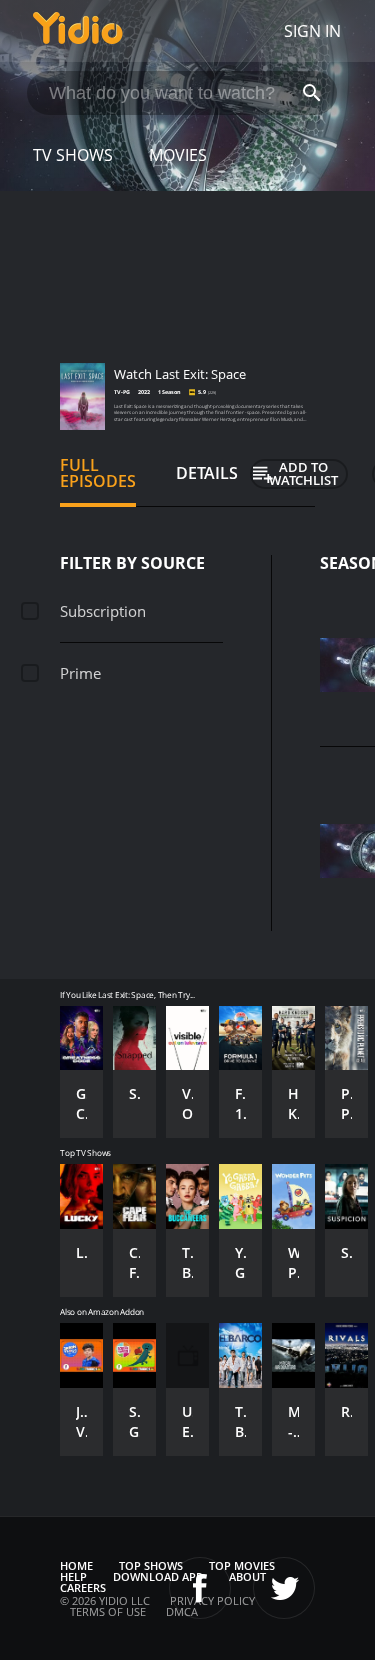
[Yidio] (78, 31)
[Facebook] (200, 1588)
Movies (178, 155)
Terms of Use (108, 1611)
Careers (83, 1587)
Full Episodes (98, 473)
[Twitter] (284, 1588)
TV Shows (73, 155)
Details (207, 473)
